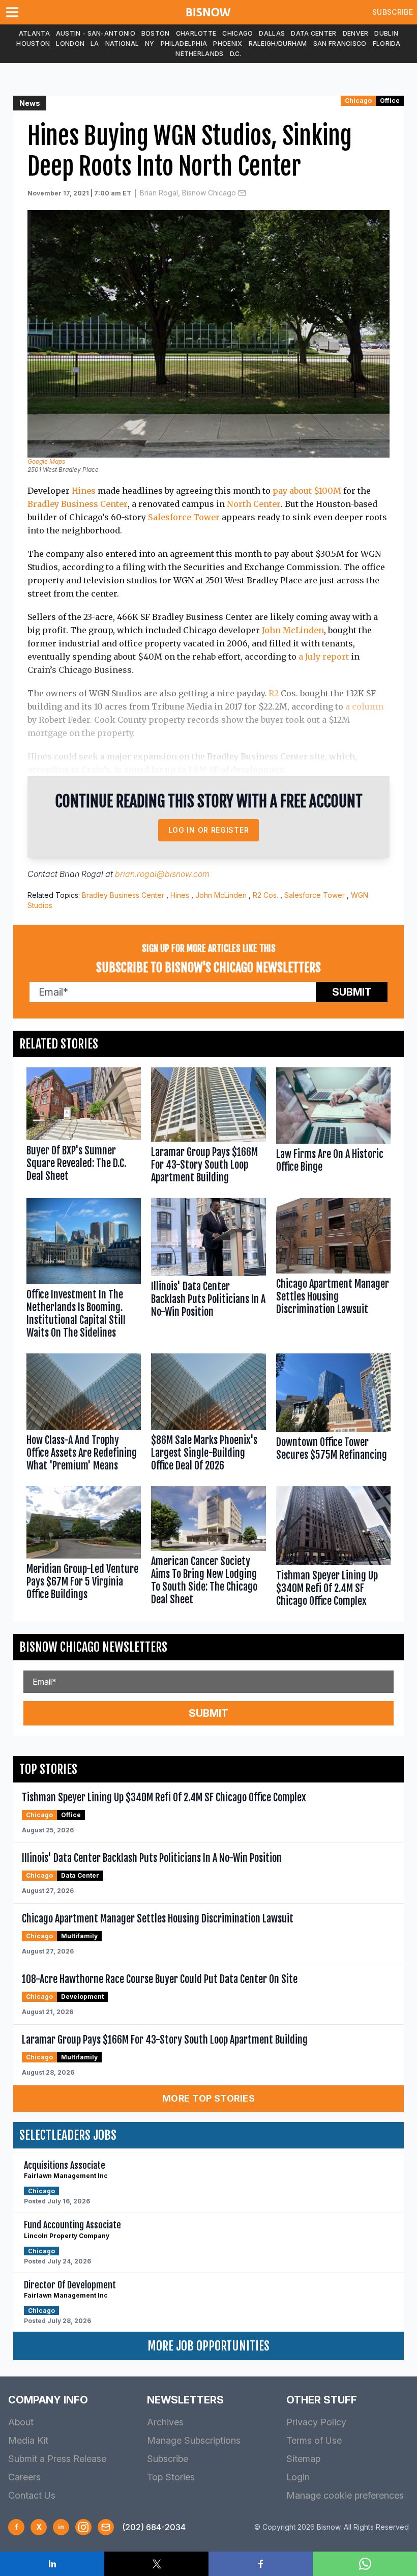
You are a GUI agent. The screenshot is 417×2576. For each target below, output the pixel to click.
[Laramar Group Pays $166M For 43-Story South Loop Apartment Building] (208, 1128)
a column (364, 706)
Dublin (386, 33)
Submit (352, 992)
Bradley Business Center (78, 504)
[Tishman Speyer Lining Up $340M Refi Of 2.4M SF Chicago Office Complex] (333, 1549)
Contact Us (32, 2495)
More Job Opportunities (208, 2346)
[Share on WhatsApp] (365, 2564)
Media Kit (28, 2440)
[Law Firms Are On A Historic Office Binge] (333, 1128)
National (122, 44)
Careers (24, 2477)
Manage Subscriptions (194, 2440)
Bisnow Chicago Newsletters (93, 1647)
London (70, 44)
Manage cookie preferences (345, 2495)
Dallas (272, 33)
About (21, 2422)
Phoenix (228, 44)
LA (95, 44)
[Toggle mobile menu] (14, 12)
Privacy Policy (316, 2422)
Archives (165, 2422)
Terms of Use (314, 2440)
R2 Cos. (265, 895)
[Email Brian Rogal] (242, 193)
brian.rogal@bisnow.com (162, 874)
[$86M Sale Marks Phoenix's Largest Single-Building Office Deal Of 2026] (208, 1415)
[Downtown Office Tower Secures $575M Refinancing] (333, 1415)
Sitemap (303, 2459)
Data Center (314, 33)
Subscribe (393, 12)
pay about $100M (307, 491)
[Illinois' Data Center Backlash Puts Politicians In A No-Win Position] (208, 1271)
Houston (33, 44)
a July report (324, 657)
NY (150, 44)
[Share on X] (156, 2564)
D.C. (236, 54)
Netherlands (199, 54)
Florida (387, 44)
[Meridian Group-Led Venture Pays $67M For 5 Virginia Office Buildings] (84, 1549)
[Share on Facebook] (261, 2564)
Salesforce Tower (184, 517)
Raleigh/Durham (278, 44)
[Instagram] (83, 2527)
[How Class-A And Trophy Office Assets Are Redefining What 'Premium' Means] (84, 1415)
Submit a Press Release (57, 2459)
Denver (356, 33)
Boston (156, 33)
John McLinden (293, 630)
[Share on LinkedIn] (52, 2564)
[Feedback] (106, 2527)
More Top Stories (208, 2098)
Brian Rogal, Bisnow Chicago (188, 193)
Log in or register (209, 830)
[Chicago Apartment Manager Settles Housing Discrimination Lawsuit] (333, 1271)
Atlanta (34, 33)
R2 (274, 693)
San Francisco (340, 44)
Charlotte (196, 33)
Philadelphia (184, 44)
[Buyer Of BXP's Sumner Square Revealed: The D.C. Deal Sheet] (84, 1128)
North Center (254, 504)
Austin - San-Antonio (96, 33)
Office (390, 101)
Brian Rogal (81, 874)
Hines (84, 491)
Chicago (237, 33)
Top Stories (171, 2477)
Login (298, 2477)
